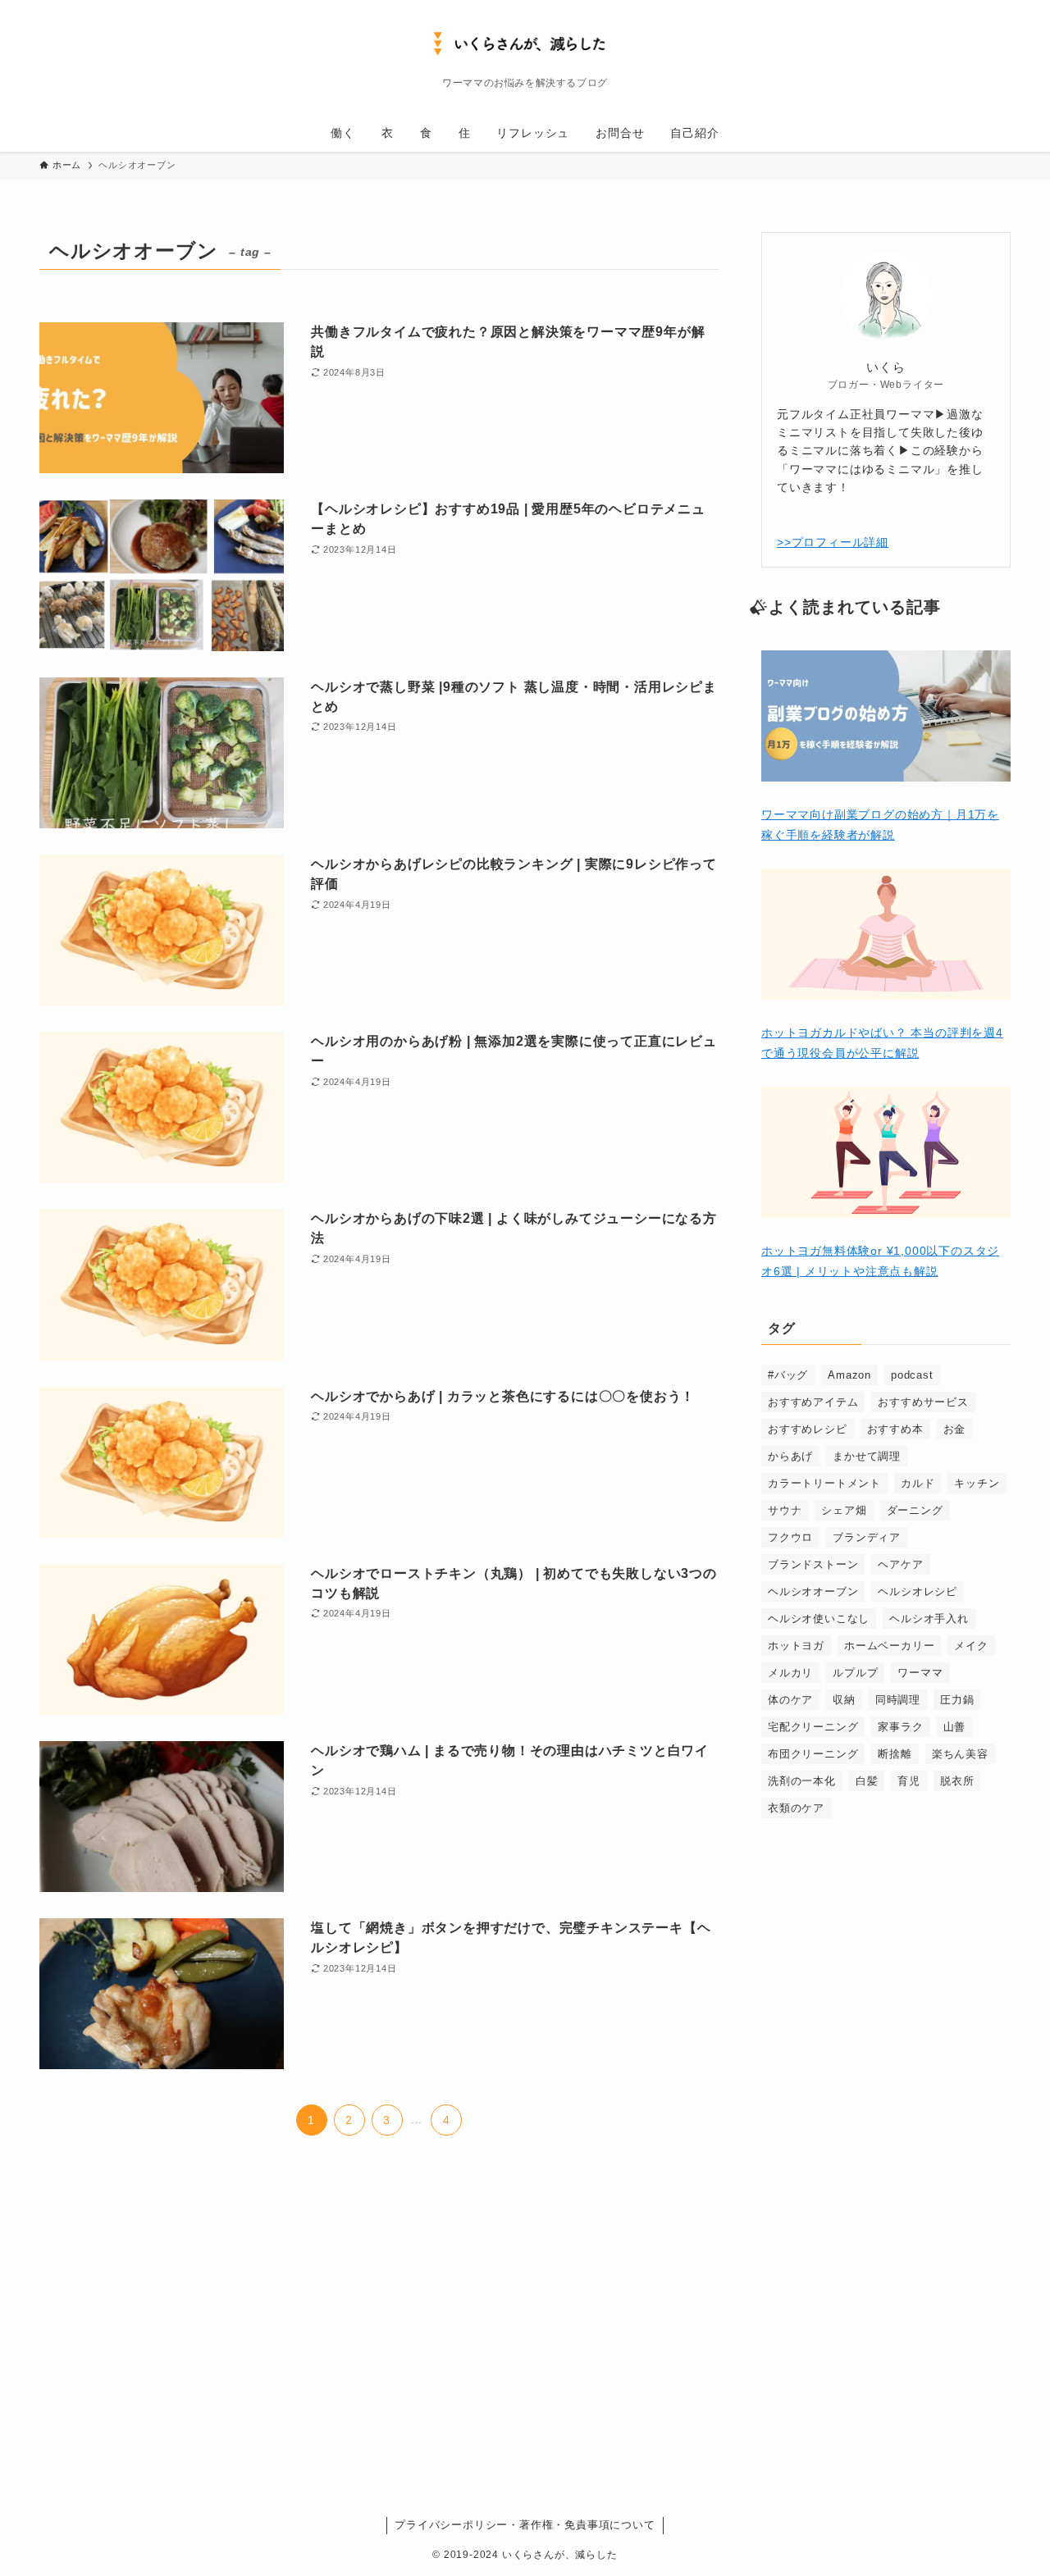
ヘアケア (900, 1564)
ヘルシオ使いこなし (819, 1619)
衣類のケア (796, 1808)
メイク (971, 1646)
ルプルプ (855, 1673)
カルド (918, 1483)
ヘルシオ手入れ (929, 1619)
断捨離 (895, 1754)
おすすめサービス (923, 1402)
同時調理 (898, 1700)
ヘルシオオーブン (813, 1591)
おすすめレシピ (808, 1429)
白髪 (867, 1781)
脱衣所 (957, 1781)
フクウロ (790, 1537)
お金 (955, 1429)
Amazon (849, 1375)
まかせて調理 (867, 1456)
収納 (844, 1700)
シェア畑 (844, 1510)
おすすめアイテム (813, 1402)
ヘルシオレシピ (918, 1591)
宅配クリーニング (813, 1727)
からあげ (790, 1456)
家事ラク (900, 1727)
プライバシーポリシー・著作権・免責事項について (525, 2525)
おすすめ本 (895, 1429)
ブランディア (867, 1537)
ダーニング (915, 1510)
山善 (955, 1727)
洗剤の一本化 (802, 1781)
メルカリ (790, 1673)
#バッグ (788, 1375)
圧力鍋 (957, 1700)
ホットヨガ (796, 1646)
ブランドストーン (813, 1564)
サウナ (785, 1510)
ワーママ (920, 1673)
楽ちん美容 (960, 1754)
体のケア (790, 1700)
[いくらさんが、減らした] (525, 42)
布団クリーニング (813, 1754)
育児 (909, 1781)
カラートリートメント (824, 1483)
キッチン (977, 1483)
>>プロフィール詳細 (833, 542)
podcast (912, 1375)
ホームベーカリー (889, 1646)
